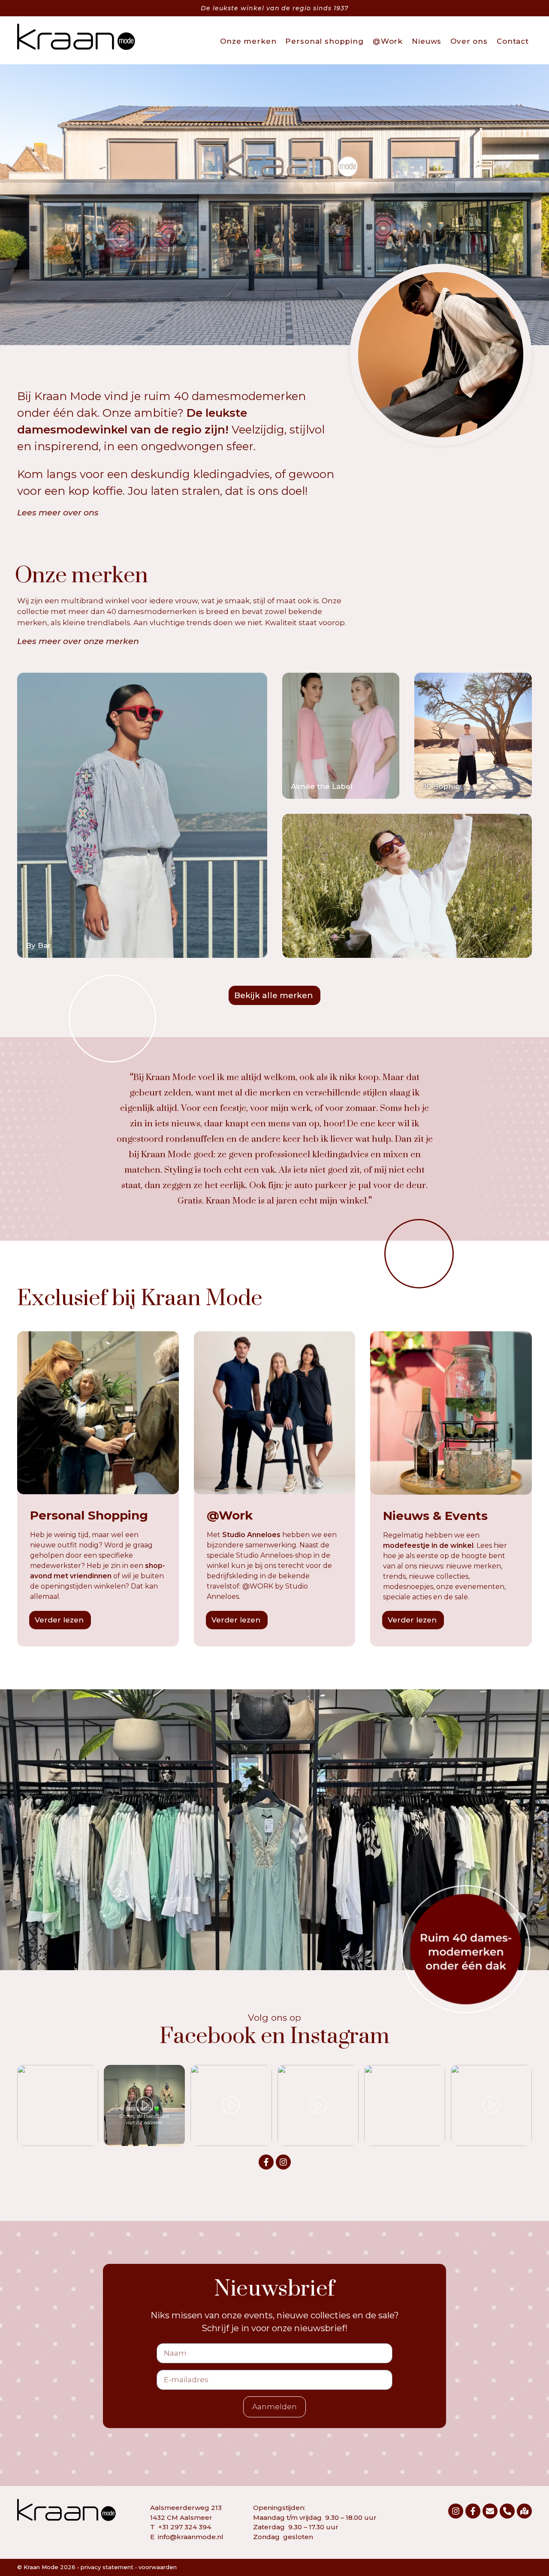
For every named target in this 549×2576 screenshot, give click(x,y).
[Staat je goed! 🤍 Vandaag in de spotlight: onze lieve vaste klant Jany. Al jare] (58, 2105)
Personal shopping (324, 41)
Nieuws (427, 41)
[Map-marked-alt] (524, 2511)
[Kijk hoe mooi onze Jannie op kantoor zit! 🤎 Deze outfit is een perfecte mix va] (318, 2105)
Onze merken (248, 41)
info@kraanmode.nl (191, 2537)
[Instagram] (283, 2162)
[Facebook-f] (266, 2162)
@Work (388, 41)
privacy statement (107, 2567)
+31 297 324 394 (185, 2527)
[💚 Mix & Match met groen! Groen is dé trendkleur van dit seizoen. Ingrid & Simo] (144, 2105)
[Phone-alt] (507, 2511)
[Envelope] (490, 2511)
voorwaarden (158, 2567)
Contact (513, 41)
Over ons (469, 41)
